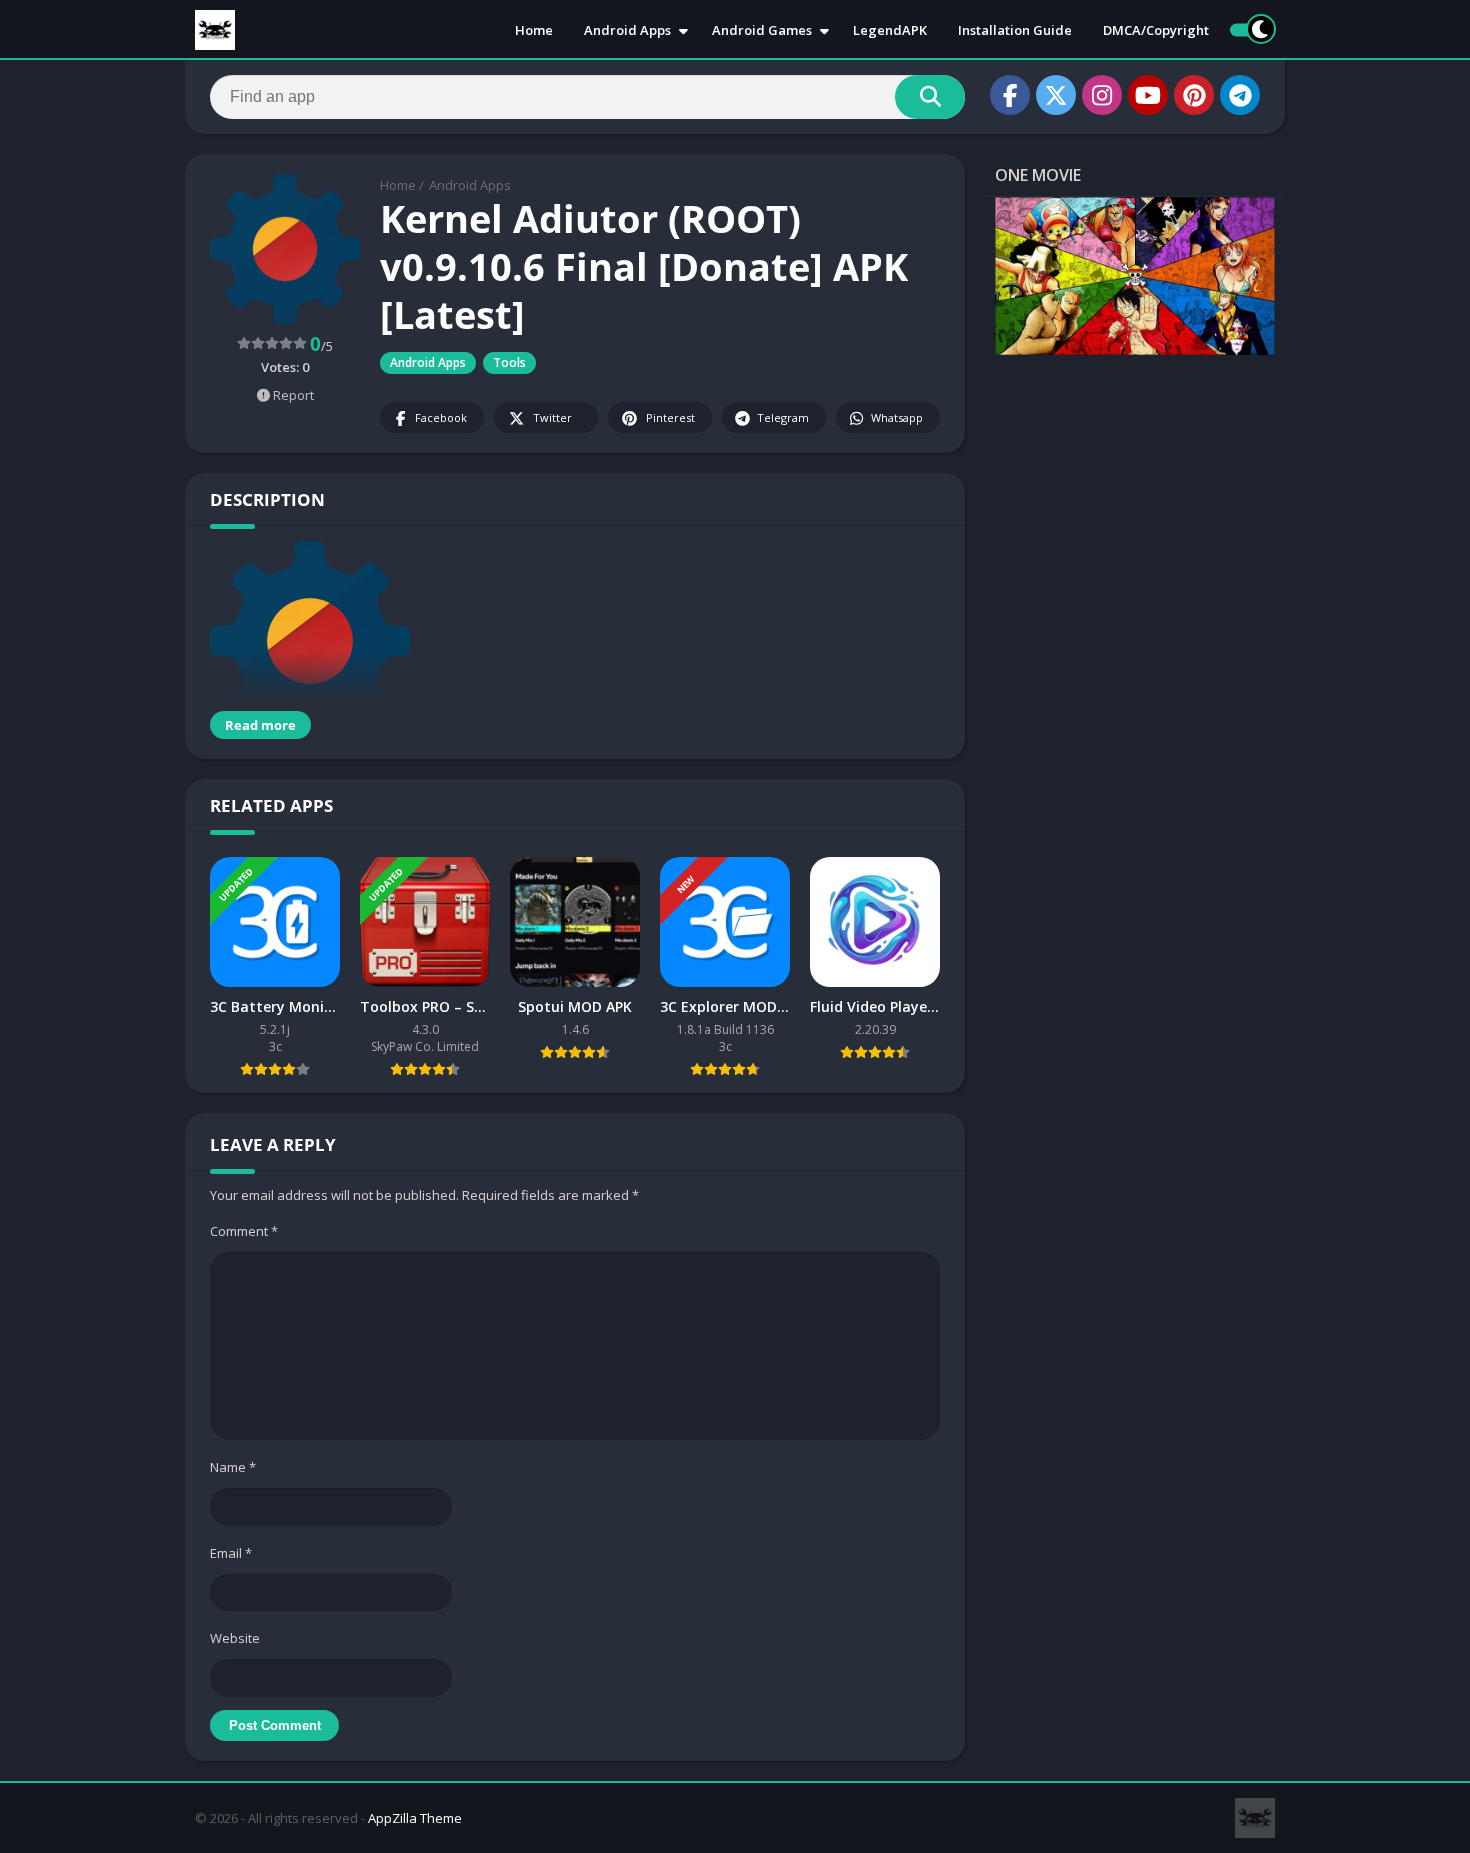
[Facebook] (1010, 95)
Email (231, 1553)
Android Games (762, 30)
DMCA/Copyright (1156, 30)
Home (534, 30)
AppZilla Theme (415, 1818)
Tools (509, 362)
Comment (244, 1231)
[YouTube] (1148, 95)
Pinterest (670, 417)
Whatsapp (897, 417)
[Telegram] (1240, 95)
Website (235, 1638)
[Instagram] (1102, 95)
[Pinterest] (1194, 95)
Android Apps (627, 30)
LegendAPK (890, 30)
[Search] (930, 97)
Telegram (783, 417)
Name (233, 1467)
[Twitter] (1056, 95)
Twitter (552, 417)
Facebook (441, 417)
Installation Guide (1015, 30)
